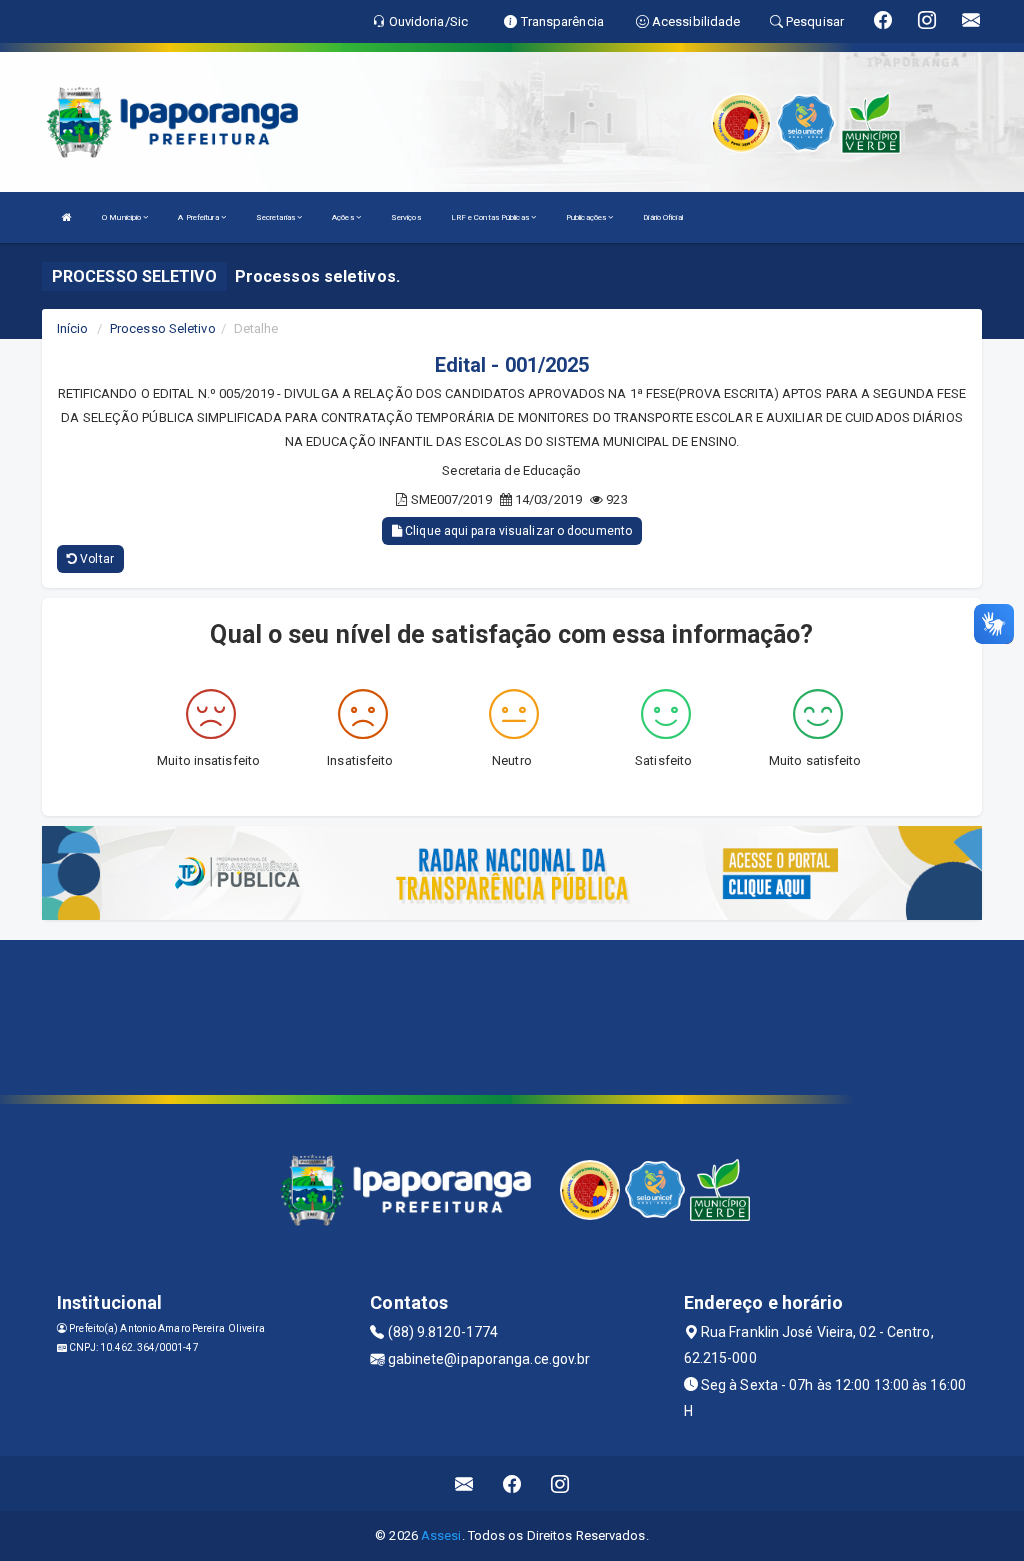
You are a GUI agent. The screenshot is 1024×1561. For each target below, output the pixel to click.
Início (73, 328)
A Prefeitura (199, 217)
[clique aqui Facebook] (512, 1483)
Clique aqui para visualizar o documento (517, 531)
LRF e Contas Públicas (491, 217)
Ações (344, 217)
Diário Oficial (662, 217)
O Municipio (122, 217)
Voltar (95, 559)
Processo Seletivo (163, 328)
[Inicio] (67, 217)
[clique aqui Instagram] (560, 1483)
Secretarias (276, 217)
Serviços (406, 217)
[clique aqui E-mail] (464, 1483)
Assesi (441, 1535)
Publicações (587, 217)
